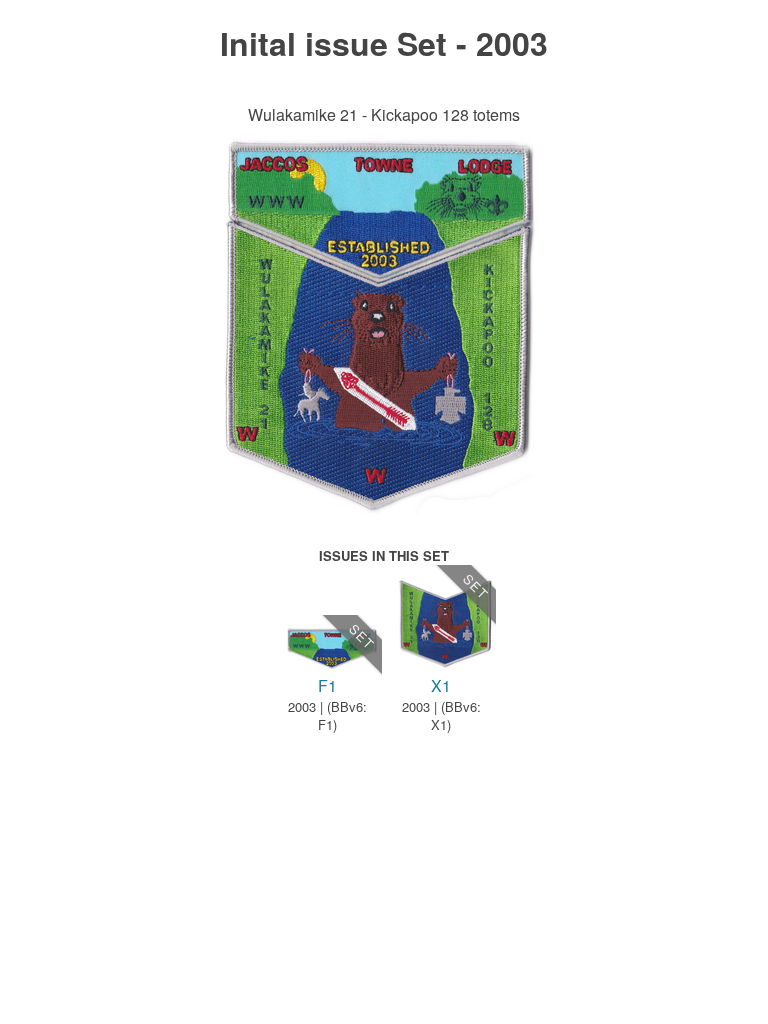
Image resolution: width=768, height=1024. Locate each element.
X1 (441, 685)
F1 (327, 685)
